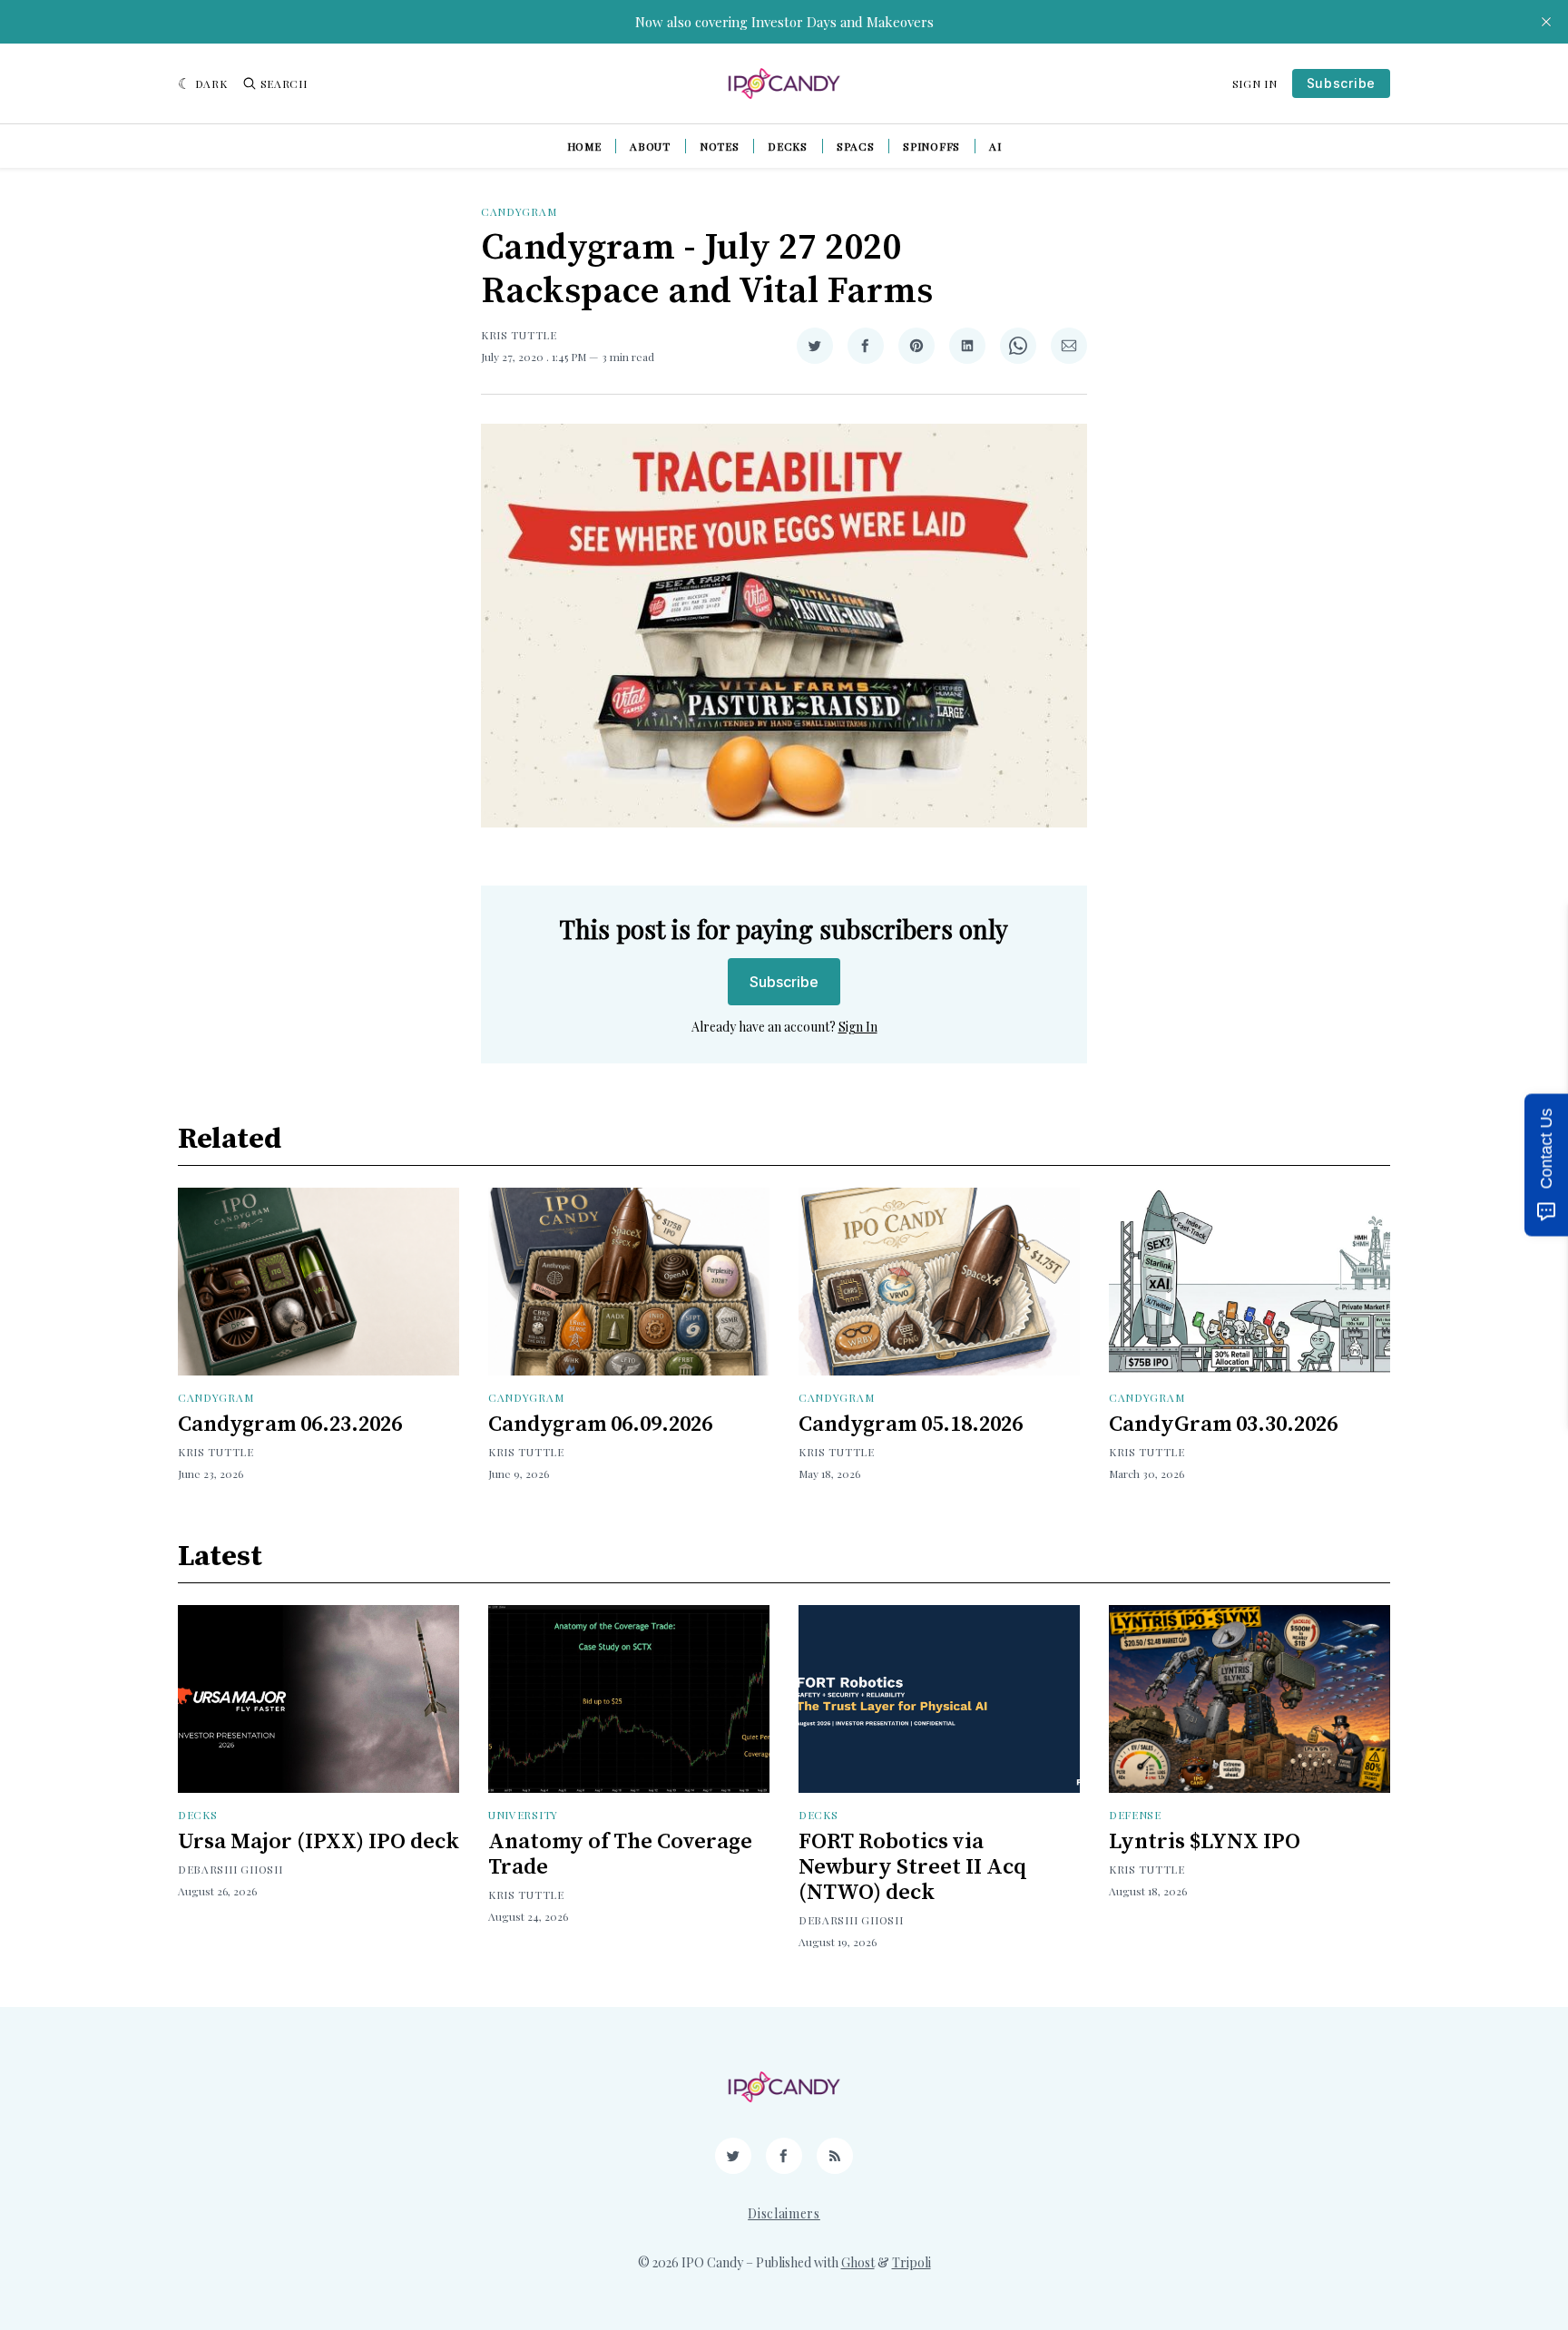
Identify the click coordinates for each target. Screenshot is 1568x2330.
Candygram (519, 211)
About (650, 146)
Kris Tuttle (519, 335)
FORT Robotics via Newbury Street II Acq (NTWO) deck (913, 1867)
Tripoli (911, 2262)
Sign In (1255, 83)
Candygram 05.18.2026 (911, 1424)
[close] (1546, 22)
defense (1135, 1815)
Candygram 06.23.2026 (290, 1424)
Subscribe (1341, 83)
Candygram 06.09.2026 (600, 1424)
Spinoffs (931, 146)
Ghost (858, 2262)
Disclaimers (784, 2213)
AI (995, 146)
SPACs (856, 146)
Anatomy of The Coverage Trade (620, 1855)
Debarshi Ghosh (230, 1869)
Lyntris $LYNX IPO (1205, 1842)
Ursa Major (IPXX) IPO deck (318, 1842)
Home (584, 146)
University (523, 1815)
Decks (788, 146)
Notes (720, 146)
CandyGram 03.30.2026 (1223, 1424)
